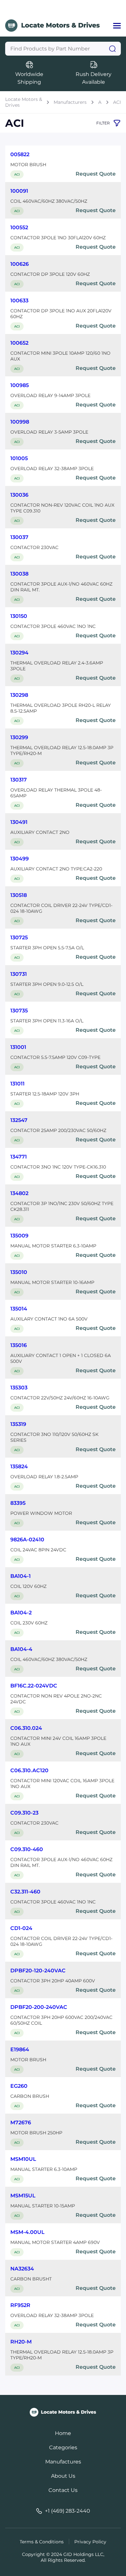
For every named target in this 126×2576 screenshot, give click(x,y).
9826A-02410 (27, 1540)
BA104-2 (21, 1613)
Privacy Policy (90, 2542)
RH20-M (21, 2342)
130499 (20, 859)
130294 (19, 653)
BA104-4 (21, 1649)
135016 (19, 1345)
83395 (18, 1503)
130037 (19, 537)
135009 (19, 1236)
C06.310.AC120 (29, 1770)
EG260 (19, 2086)
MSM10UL (23, 2159)
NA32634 (22, 2269)
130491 (19, 822)
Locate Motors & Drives (24, 102)
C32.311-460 (25, 1892)
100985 (20, 385)
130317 (19, 780)
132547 (19, 1120)
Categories (63, 2447)
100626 (20, 264)
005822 (20, 154)
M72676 (21, 2123)
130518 (19, 895)
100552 (19, 227)
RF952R (20, 2305)
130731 (19, 974)
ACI (117, 102)
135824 (19, 1466)
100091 (19, 191)
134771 (19, 1157)
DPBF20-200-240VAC (39, 2007)
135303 (19, 1388)
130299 (19, 737)
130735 (19, 1011)
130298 (19, 695)
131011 (17, 1084)
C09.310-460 (27, 1849)
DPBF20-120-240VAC (38, 1971)
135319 (18, 1424)
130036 (19, 495)
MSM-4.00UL (27, 2232)
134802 (19, 1193)
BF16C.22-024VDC (34, 1686)
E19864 (20, 2049)
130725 (19, 938)
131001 (18, 1047)
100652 (19, 343)
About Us (63, 2476)
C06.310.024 (26, 1728)
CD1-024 (21, 1928)
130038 (19, 574)
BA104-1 (21, 1576)
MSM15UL (23, 2196)
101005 (19, 458)
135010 (19, 1272)
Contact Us (63, 2490)
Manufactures (63, 2462)
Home (63, 2433)
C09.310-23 (24, 1813)
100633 (19, 301)
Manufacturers (70, 102)
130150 (19, 616)
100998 (20, 422)
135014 (19, 1309)
